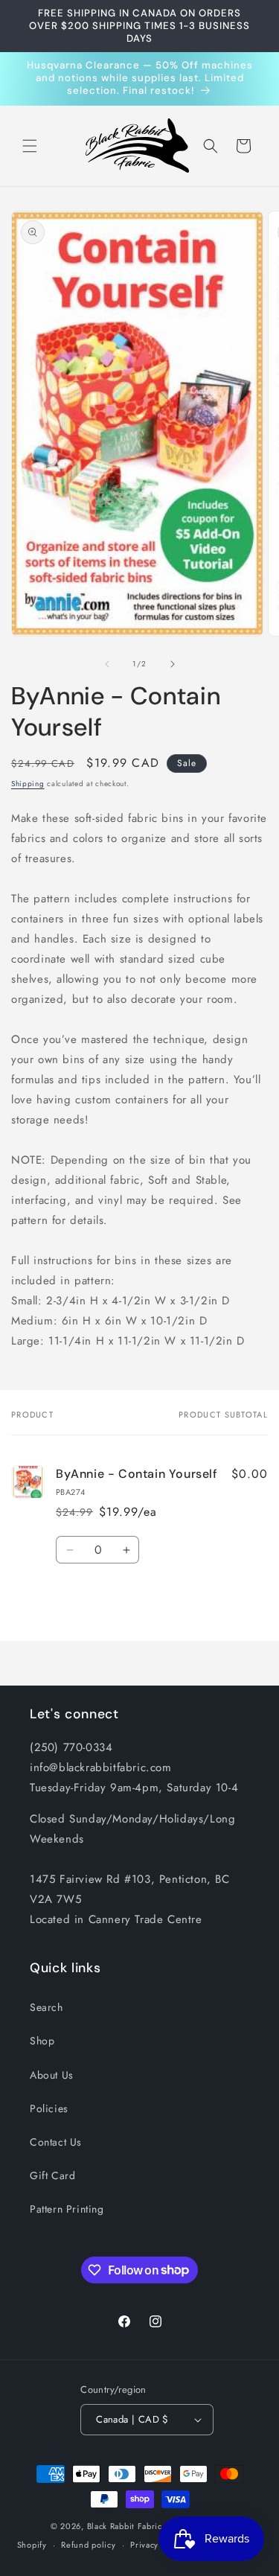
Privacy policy (158, 2545)
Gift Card (52, 2175)
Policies (49, 2108)
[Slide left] (107, 664)
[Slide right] (173, 664)
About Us (52, 2075)
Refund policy (88, 2545)
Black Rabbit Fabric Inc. (134, 2526)
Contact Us (56, 2142)
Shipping (28, 784)
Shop (42, 2041)
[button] (30, 146)
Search (46, 2007)
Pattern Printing (67, 2209)
